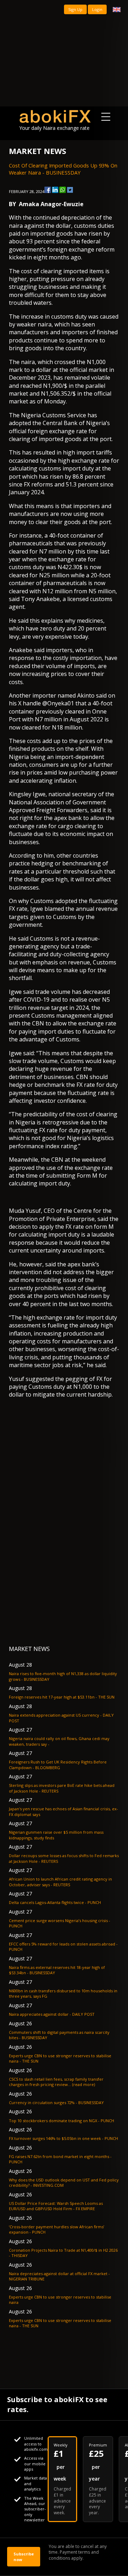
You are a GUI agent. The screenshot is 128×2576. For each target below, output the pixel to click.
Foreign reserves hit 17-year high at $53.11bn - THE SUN (62, 1697)
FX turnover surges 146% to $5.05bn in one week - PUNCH (63, 2138)
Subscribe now (24, 2556)
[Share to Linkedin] (55, 190)
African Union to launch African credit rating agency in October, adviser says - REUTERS (60, 1882)
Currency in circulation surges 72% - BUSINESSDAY (56, 2102)
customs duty (69, 317)
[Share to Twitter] (70, 190)
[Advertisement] (64, 53)
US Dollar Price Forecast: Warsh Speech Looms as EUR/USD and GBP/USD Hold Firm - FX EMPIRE (56, 2206)
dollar (63, 226)
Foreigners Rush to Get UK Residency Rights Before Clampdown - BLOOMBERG (58, 1765)
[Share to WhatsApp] (63, 190)
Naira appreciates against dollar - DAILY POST (52, 2014)
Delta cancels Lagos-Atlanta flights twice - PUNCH (55, 1902)
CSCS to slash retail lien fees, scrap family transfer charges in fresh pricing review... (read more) (56, 2082)
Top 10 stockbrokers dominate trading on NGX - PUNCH (62, 2121)
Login (97, 9)
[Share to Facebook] (48, 190)
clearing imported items (72, 271)
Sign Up (75, 9)
